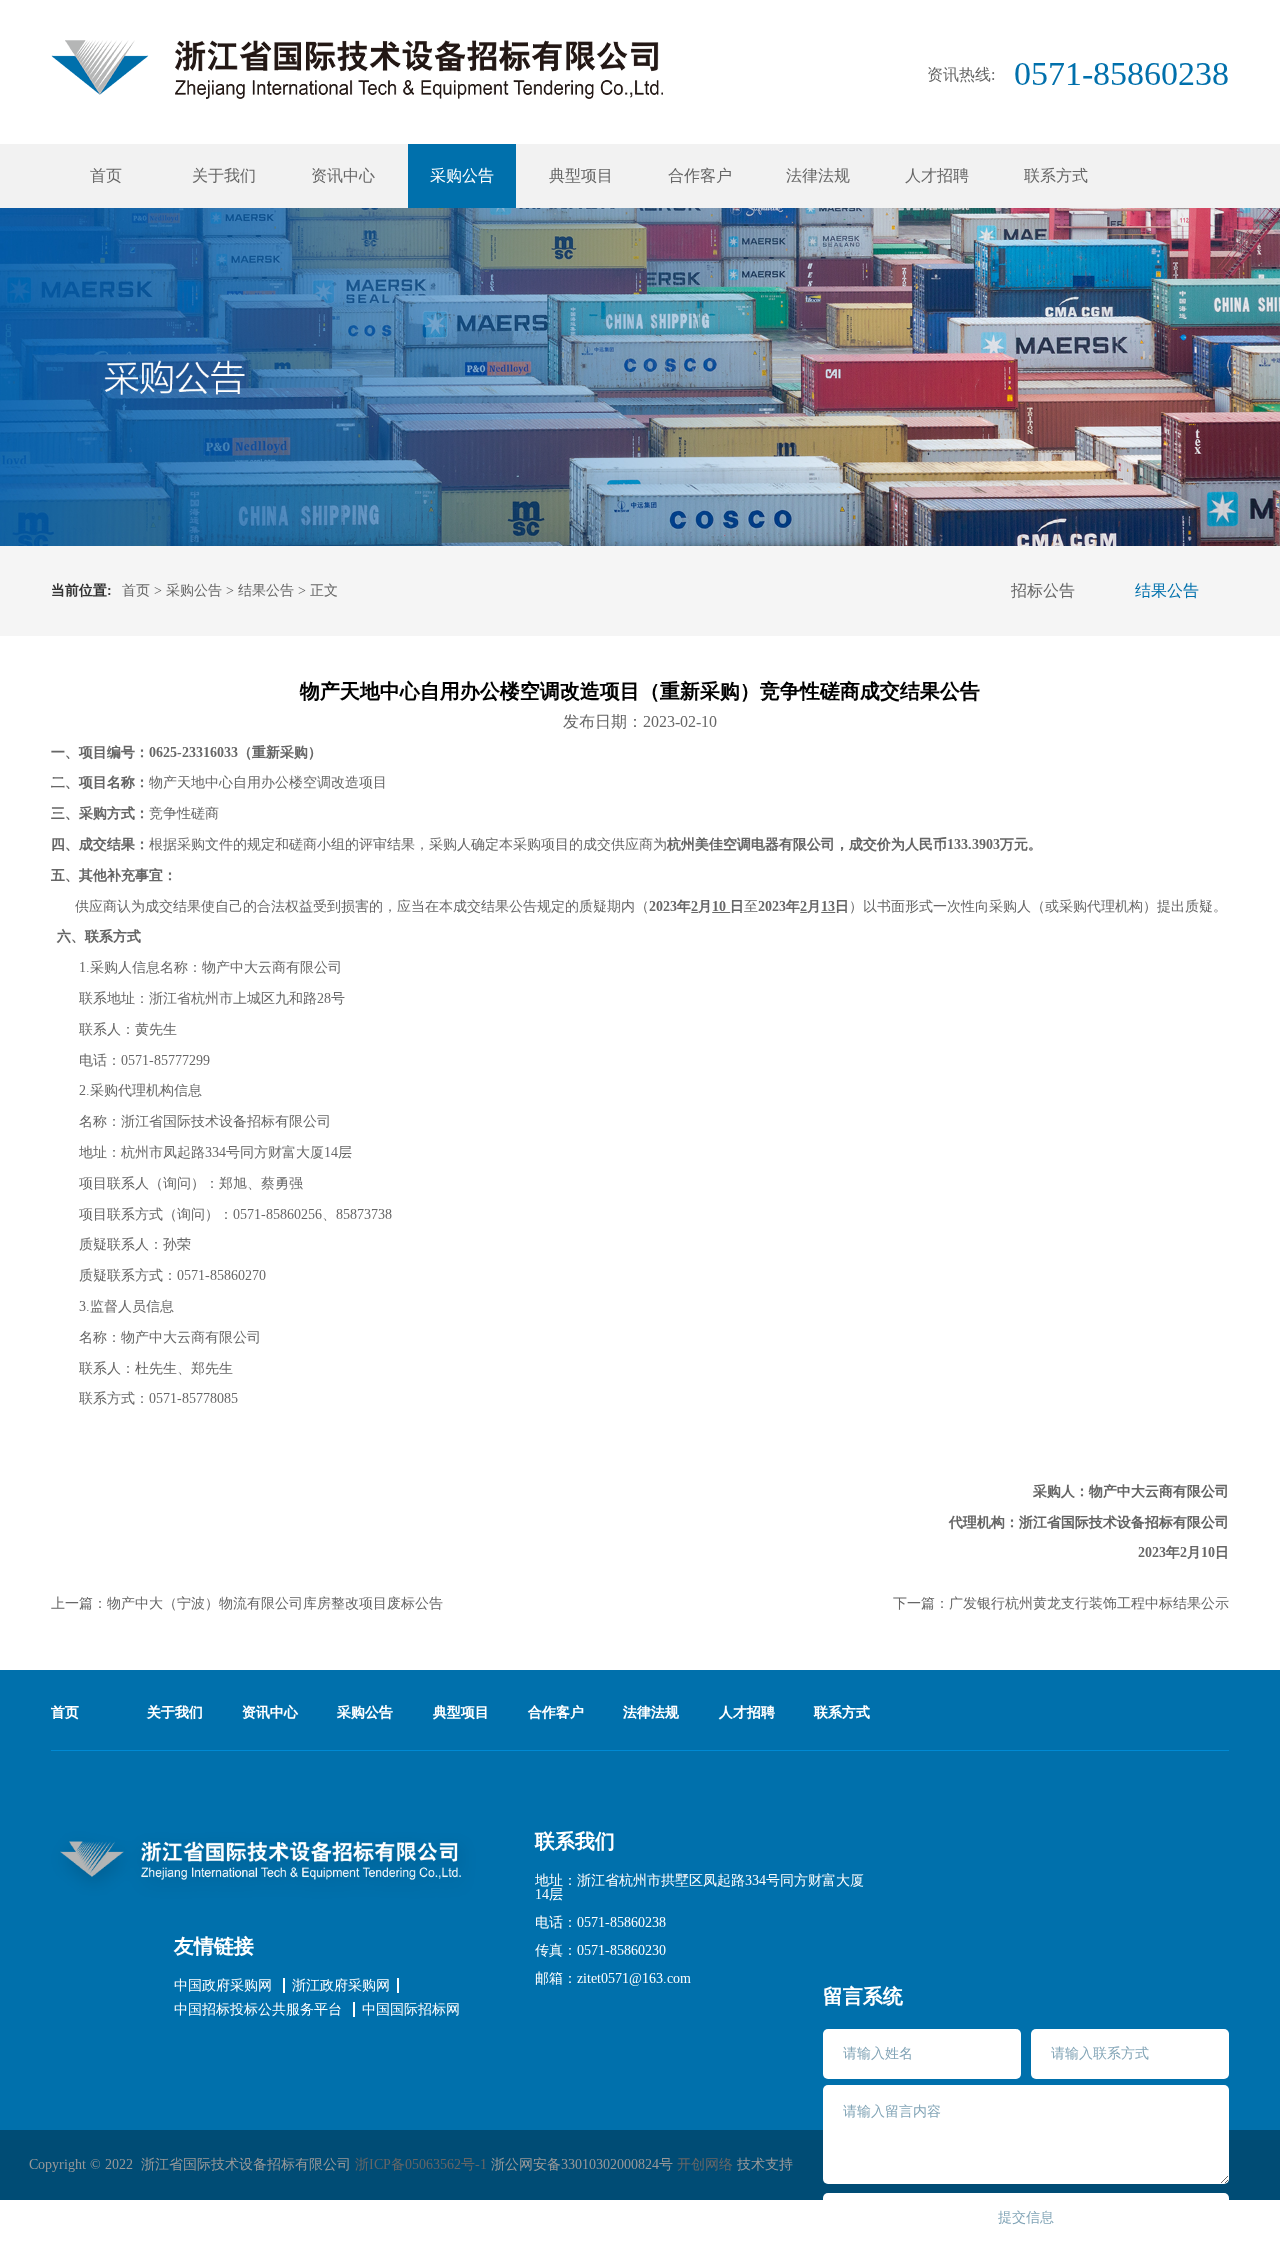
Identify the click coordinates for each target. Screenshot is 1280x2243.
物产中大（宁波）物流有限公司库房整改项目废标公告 (275, 1603)
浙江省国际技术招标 (357, 69)
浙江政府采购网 (341, 1986)
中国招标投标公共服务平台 (258, 2010)
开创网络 (705, 2164)
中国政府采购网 (223, 1986)
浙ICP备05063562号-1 (421, 2164)
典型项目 (581, 175)
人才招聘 (937, 175)
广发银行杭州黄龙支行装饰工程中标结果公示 (1089, 1603)
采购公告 (462, 175)
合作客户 (700, 175)
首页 (106, 175)
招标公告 (1043, 590)
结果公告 (266, 590)
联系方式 (1056, 175)
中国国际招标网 (411, 2010)
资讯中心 (343, 175)
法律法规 (818, 175)
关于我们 (224, 175)
